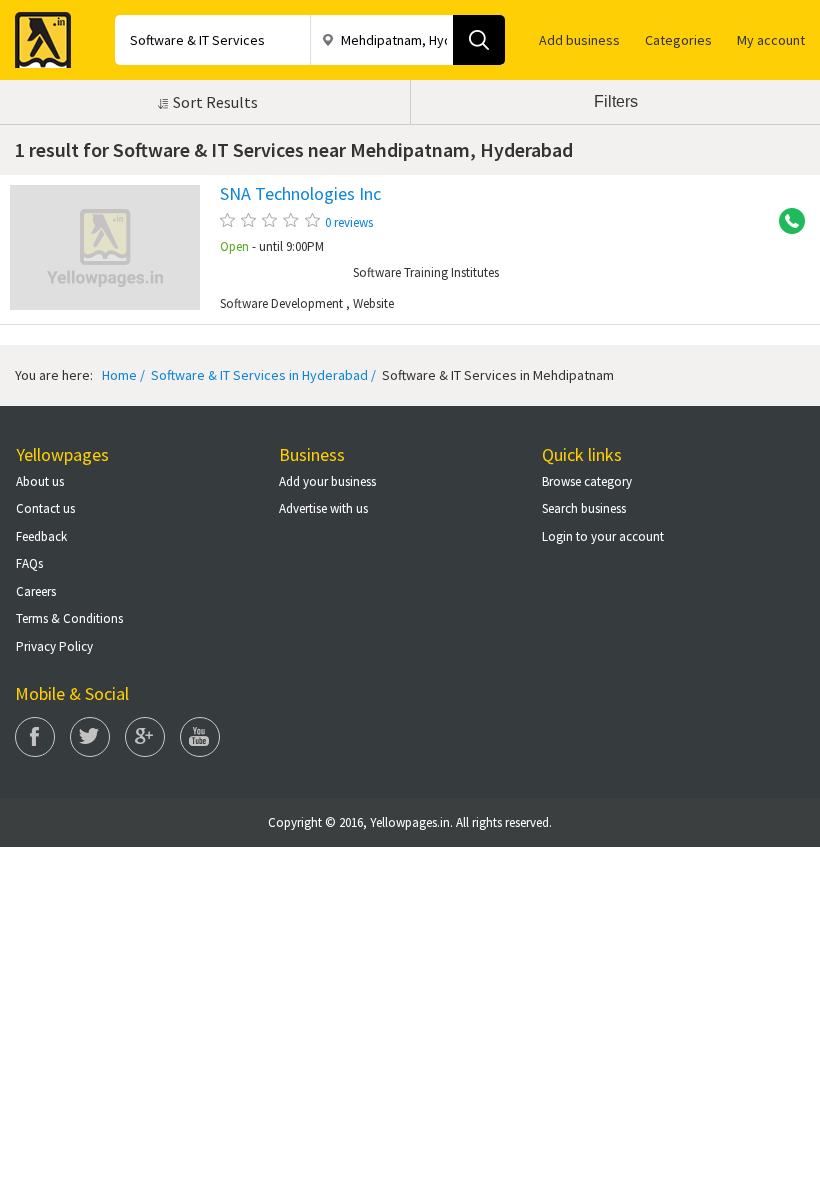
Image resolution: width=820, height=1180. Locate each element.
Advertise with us (323, 508)
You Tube (200, 737)
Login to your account (603, 536)
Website (373, 304)
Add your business (327, 481)
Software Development (281, 303)
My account (771, 40)
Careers (36, 591)
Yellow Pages (37, 34)
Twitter (90, 737)
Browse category (587, 481)
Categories (678, 40)
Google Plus (145, 737)
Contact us (45, 508)
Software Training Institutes (426, 272)
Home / (123, 375)
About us (40, 481)
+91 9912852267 (785, 222)
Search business (584, 508)
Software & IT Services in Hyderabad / (262, 375)
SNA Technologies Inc (300, 194)
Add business (579, 40)
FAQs (29, 563)
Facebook (35, 737)
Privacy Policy (54, 646)
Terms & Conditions (69, 618)
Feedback (41, 536)
